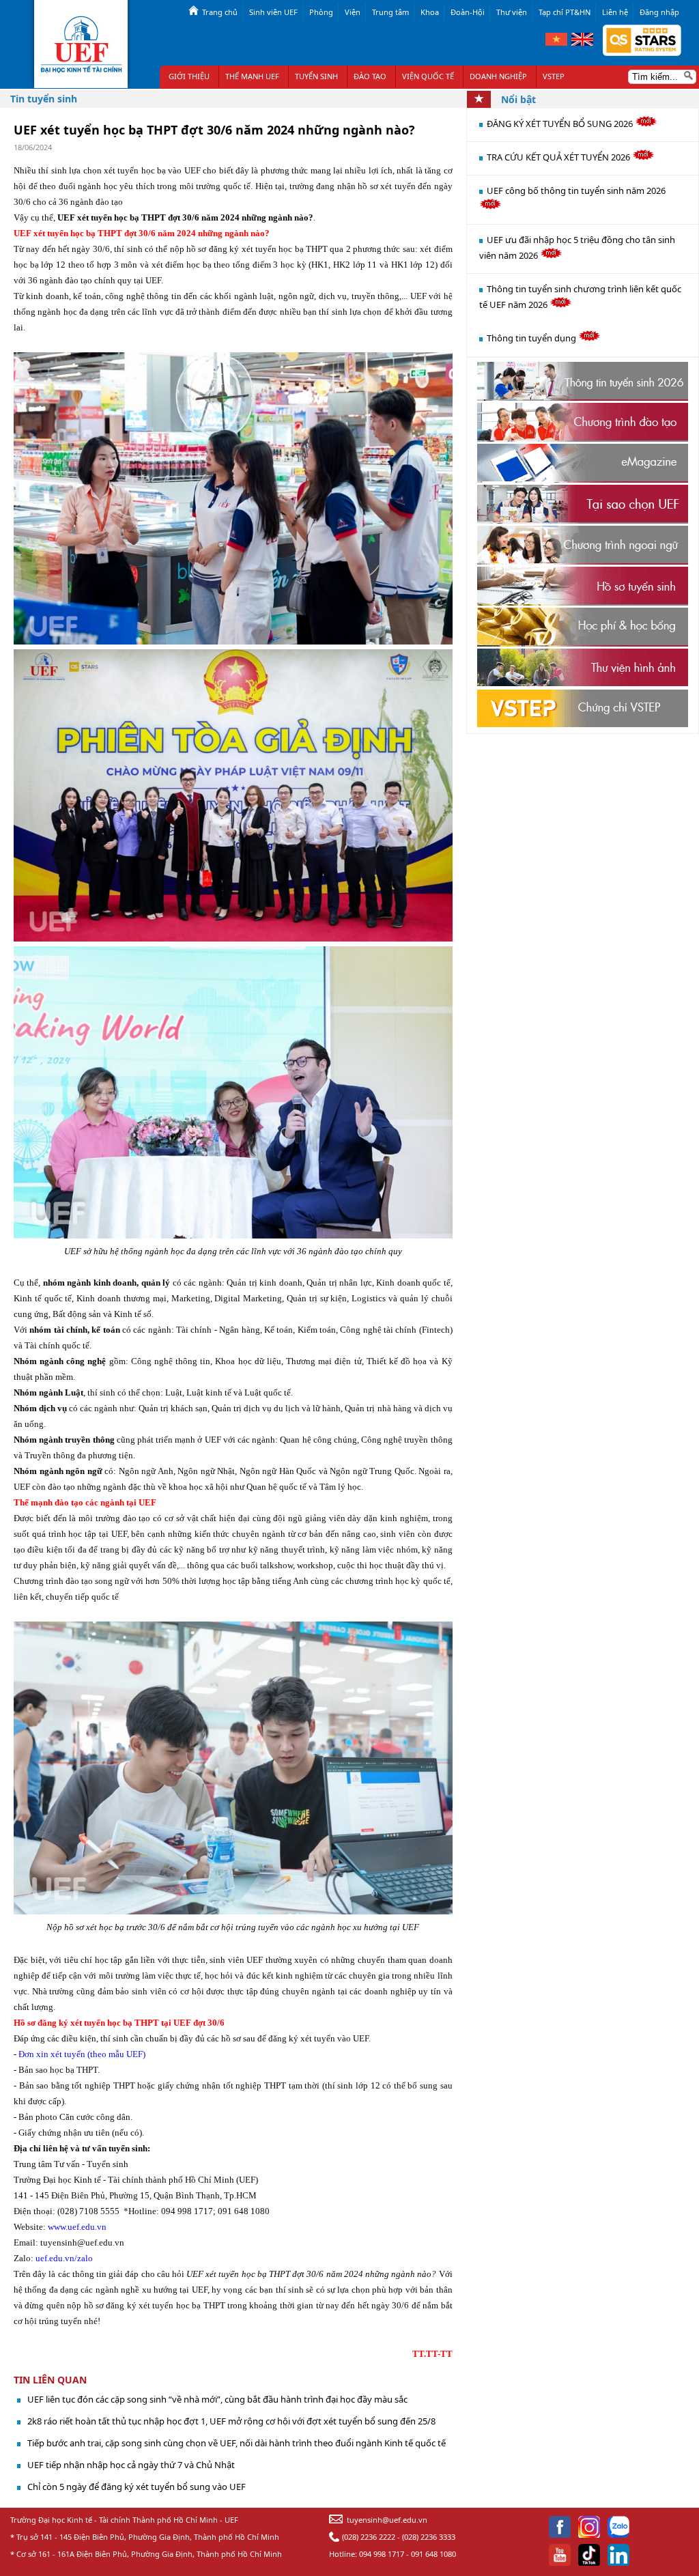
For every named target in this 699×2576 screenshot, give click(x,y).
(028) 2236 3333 (429, 2537)
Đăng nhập (659, 12)
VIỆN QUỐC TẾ (428, 76)
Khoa (430, 12)
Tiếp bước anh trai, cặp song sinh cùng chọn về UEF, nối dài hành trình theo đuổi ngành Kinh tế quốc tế (237, 2443)
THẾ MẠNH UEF (252, 76)
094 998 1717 (382, 2554)
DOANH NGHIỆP (498, 76)
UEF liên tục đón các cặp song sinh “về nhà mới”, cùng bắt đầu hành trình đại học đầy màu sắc (217, 2399)
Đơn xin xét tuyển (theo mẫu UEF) (82, 2054)
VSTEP (554, 76)
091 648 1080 (433, 2554)
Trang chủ (220, 12)
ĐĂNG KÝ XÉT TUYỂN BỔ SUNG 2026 (561, 124)
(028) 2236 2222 (369, 2537)
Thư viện (512, 12)
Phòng (321, 12)
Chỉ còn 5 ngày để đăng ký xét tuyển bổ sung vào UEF (137, 2487)
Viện (353, 12)
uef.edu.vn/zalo (64, 2258)
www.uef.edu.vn (77, 2227)
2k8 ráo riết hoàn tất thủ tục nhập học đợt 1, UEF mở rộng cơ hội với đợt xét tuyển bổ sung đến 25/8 (231, 2421)
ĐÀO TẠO (370, 76)
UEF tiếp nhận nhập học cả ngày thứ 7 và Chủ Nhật (131, 2465)
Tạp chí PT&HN (565, 12)
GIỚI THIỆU (189, 76)
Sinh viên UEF (273, 12)
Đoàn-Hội (468, 12)
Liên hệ (615, 12)
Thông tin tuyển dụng (532, 338)
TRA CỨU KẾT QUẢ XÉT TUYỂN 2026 (559, 157)
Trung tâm (390, 12)
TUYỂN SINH (316, 76)
